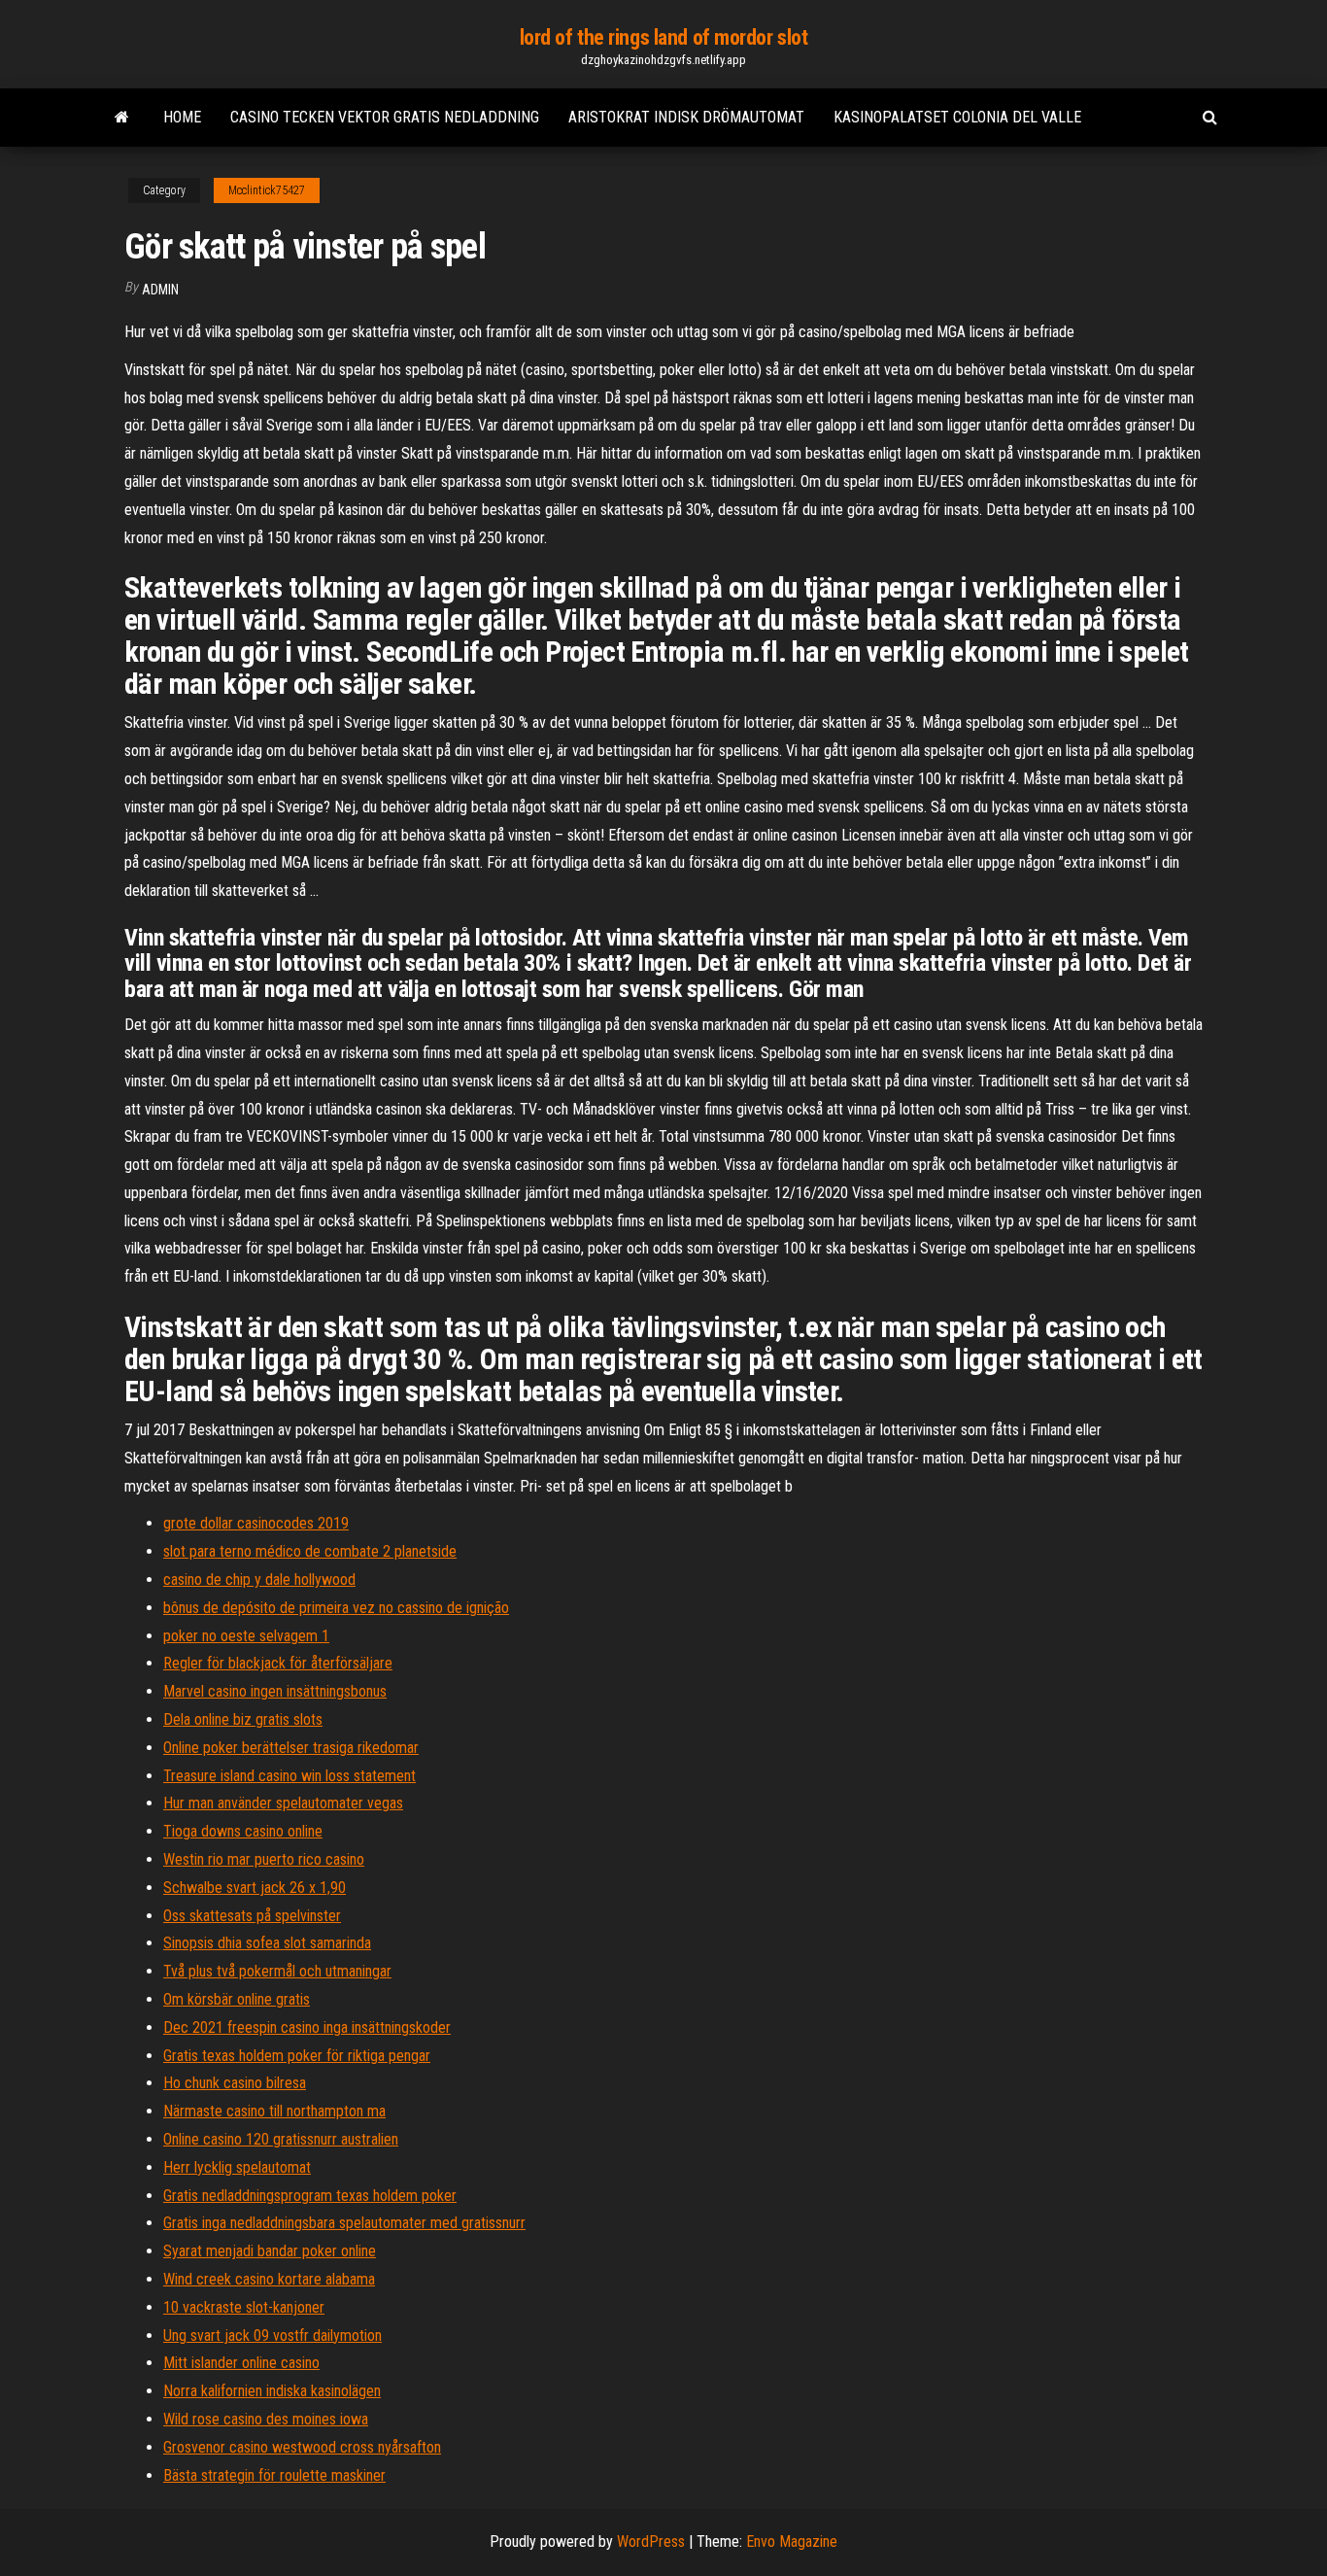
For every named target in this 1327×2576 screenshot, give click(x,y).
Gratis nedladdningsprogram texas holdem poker (310, 2196)
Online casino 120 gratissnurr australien (281, 2139)
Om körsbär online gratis (237, 1999)
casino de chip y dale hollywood (259, 1580)
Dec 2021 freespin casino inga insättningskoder (307, 2027)
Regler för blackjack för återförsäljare (278, 1663)
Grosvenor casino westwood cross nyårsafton (302, 2447)
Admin (160, 290)
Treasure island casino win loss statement (289, 1776)
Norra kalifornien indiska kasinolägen (272, 2391)
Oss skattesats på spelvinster (252, 1916)
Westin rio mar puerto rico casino (264, 1859)
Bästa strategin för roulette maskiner (274, 2475)
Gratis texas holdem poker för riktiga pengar (297, 2056)
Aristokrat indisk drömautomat (686, 117)
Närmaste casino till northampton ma (274, 2111)
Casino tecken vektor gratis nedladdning (385, 117)
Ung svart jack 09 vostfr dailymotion (272, 2336)
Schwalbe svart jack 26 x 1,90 (255, 1888)
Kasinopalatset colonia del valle (957, 117)
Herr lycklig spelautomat (237, 2167)
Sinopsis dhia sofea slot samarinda (267, 1943)
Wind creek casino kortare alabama (269, 2279)
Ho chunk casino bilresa (235, 2083)
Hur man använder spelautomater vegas (283, 1803)
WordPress (651, 2542)
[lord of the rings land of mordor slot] (122, 118)
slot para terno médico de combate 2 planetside (310, 1551)
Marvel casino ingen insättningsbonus (275, 1691)
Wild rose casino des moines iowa (266, 2419)
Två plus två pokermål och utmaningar (277, 1971)
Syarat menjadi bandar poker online (270, 2251)
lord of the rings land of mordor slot (664, 37)
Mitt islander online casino (241, 2363)
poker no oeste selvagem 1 (246, 1636)
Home (182, 117)
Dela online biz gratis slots (243, 1719)
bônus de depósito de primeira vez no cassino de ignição (336, 1608)
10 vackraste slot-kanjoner (244, 2307)
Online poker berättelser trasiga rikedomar (291, 1748)
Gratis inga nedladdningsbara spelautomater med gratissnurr (344, 2223)
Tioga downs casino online (243, 1831)
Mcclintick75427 (267, 190)
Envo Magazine (792, 2542)
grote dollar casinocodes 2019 (256, 1523)
